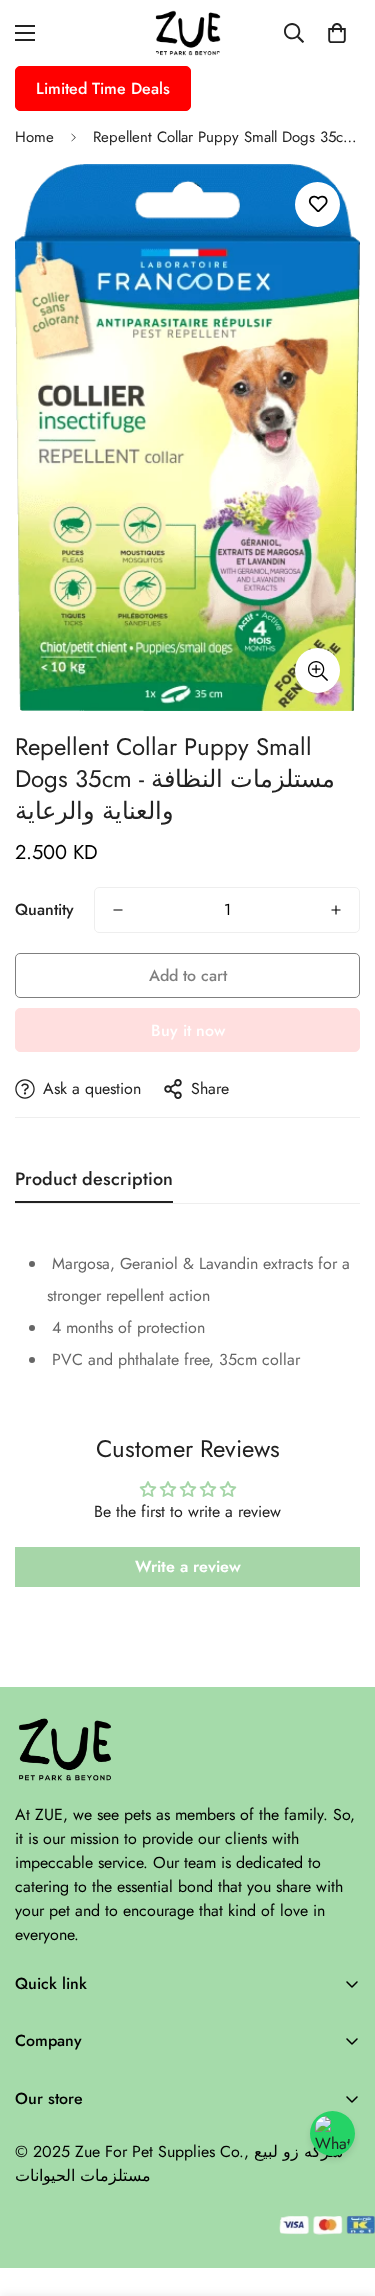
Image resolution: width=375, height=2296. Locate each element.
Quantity (44, 909)
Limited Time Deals (103, 88)
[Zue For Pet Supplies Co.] (188, 33)
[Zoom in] (317, 670)
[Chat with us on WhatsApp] (332, 2133)
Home (34, 137)
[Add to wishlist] (317, 204)
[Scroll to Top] (339, 2190)
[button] (337, 33)
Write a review (188, 1566)
